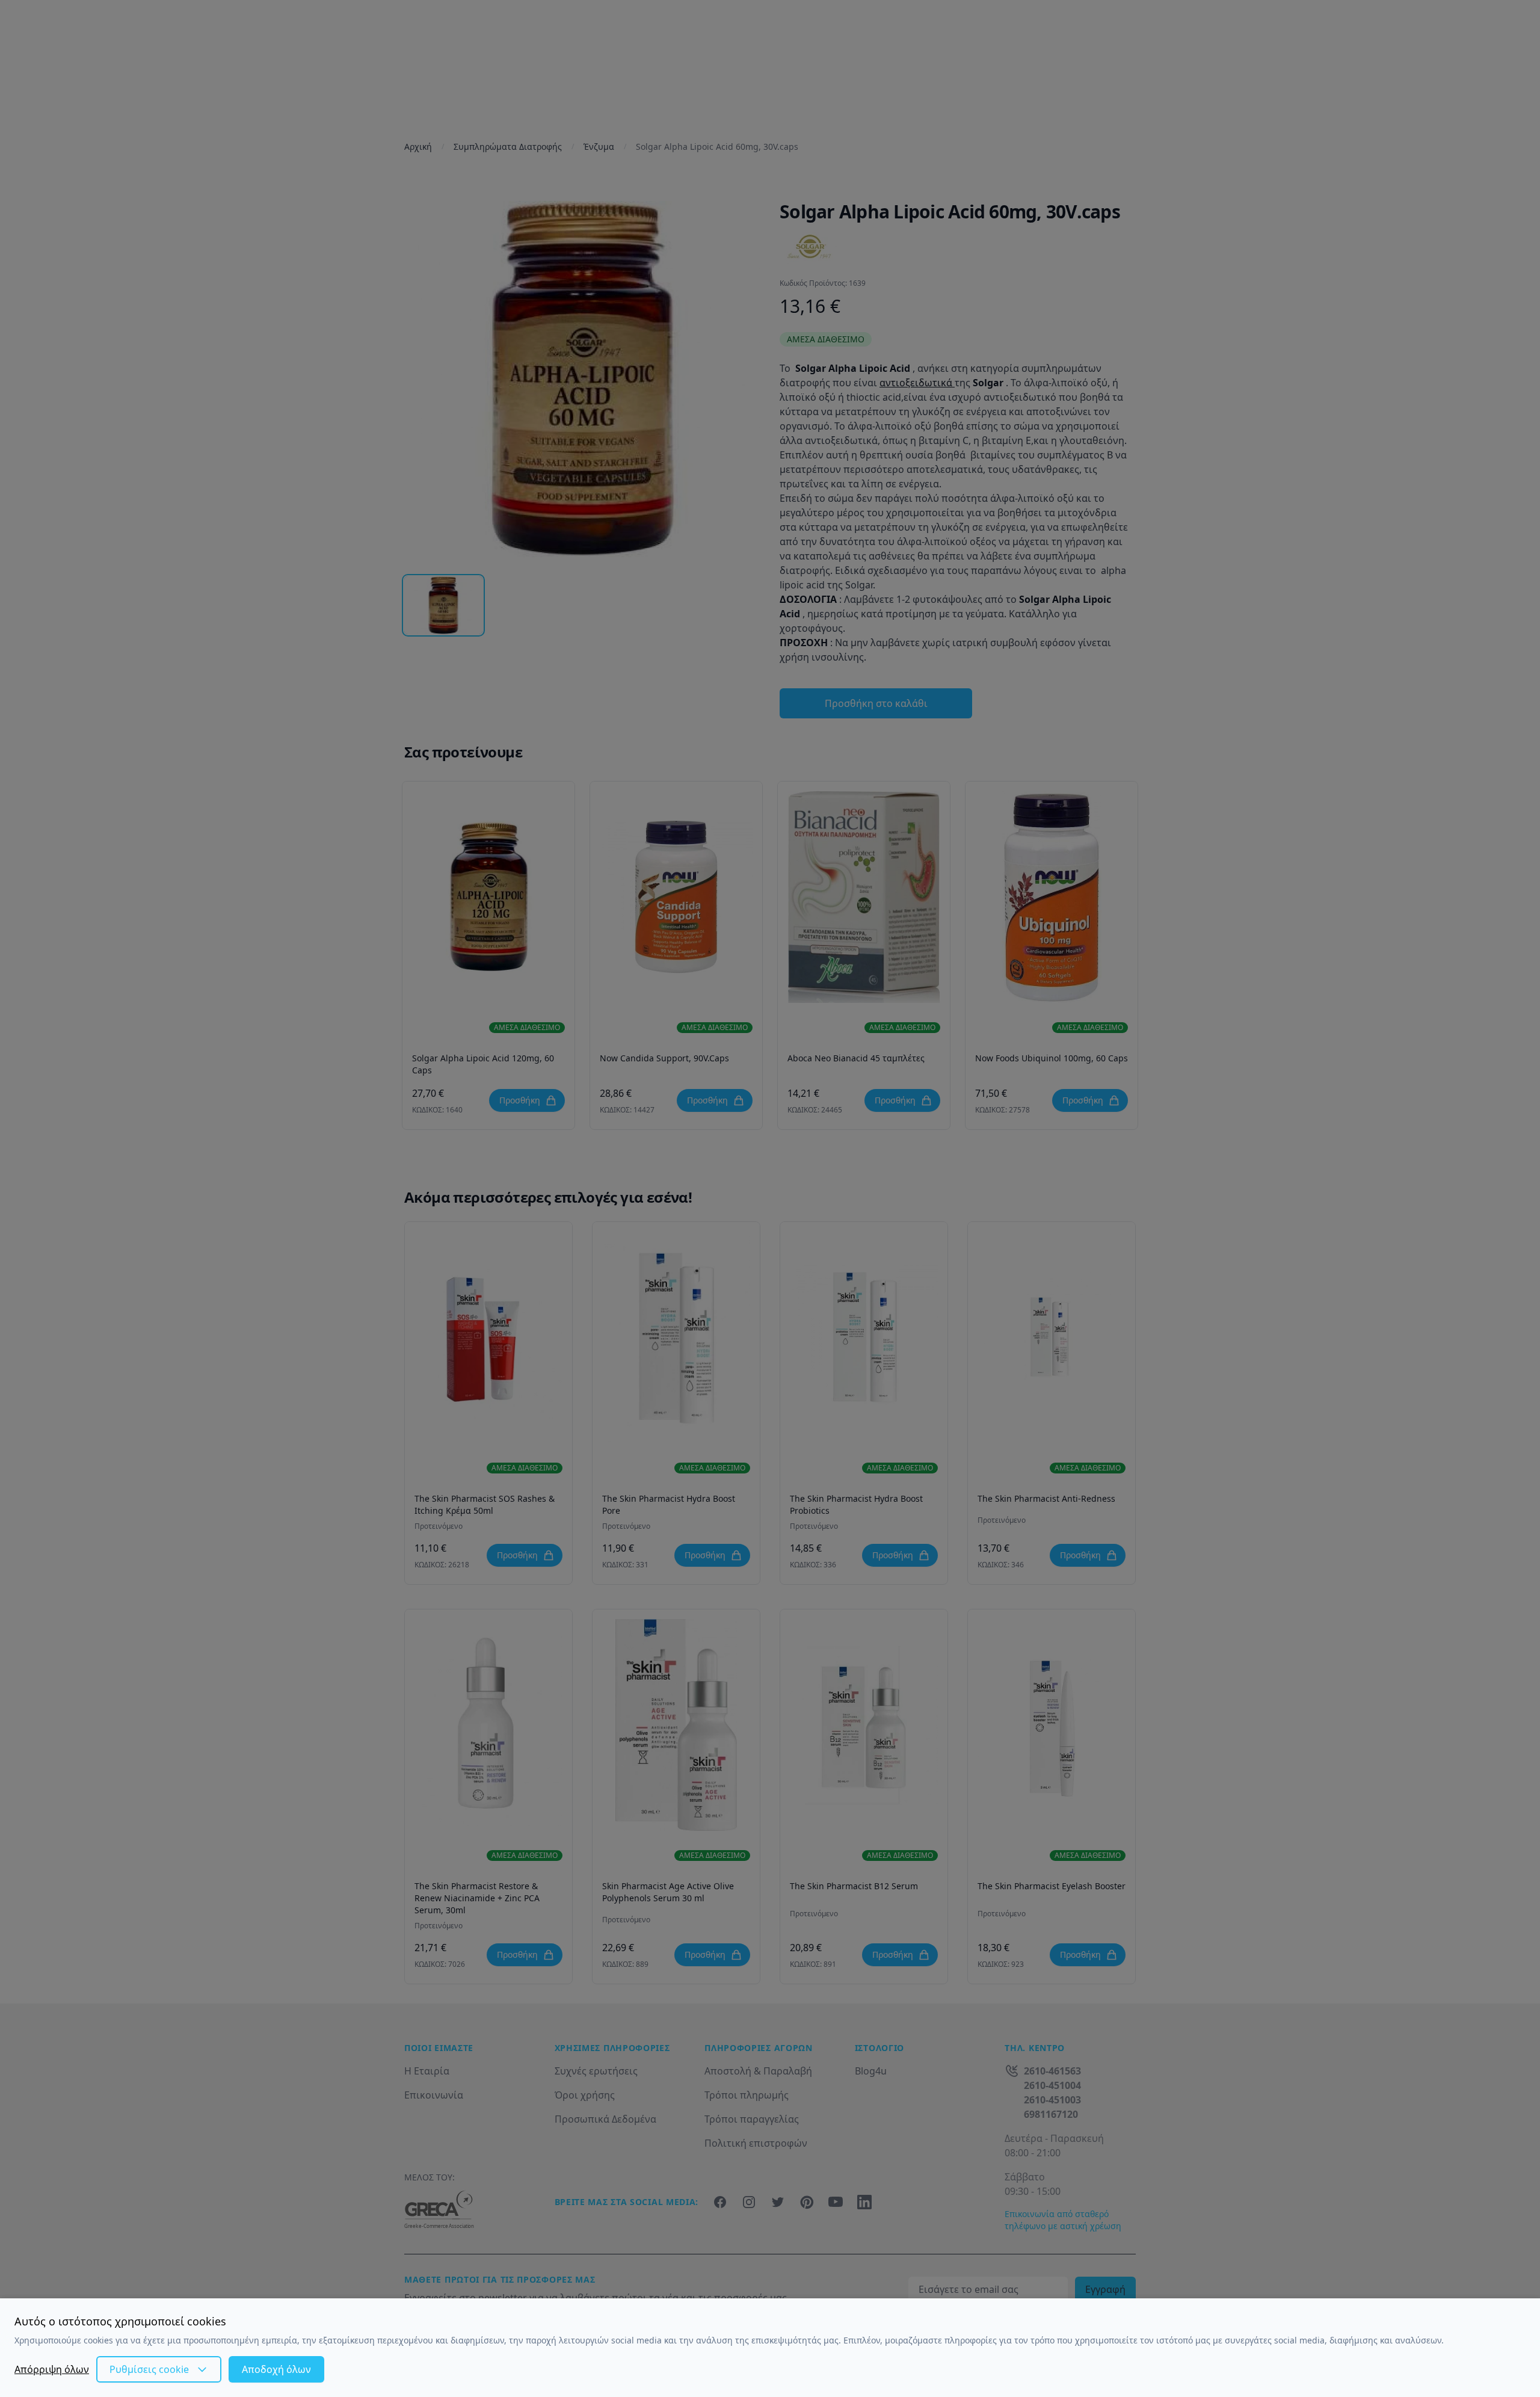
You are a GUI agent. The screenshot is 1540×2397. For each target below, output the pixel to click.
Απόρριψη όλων (52, 2369)
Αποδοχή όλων (276, 2369)
